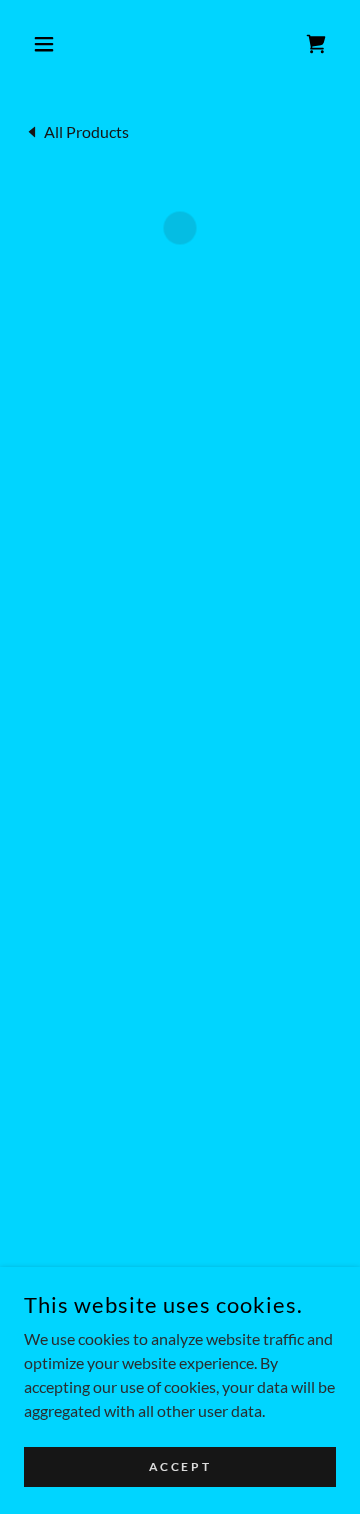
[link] (76, 130)
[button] (47, 44)
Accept (180, 1466)
